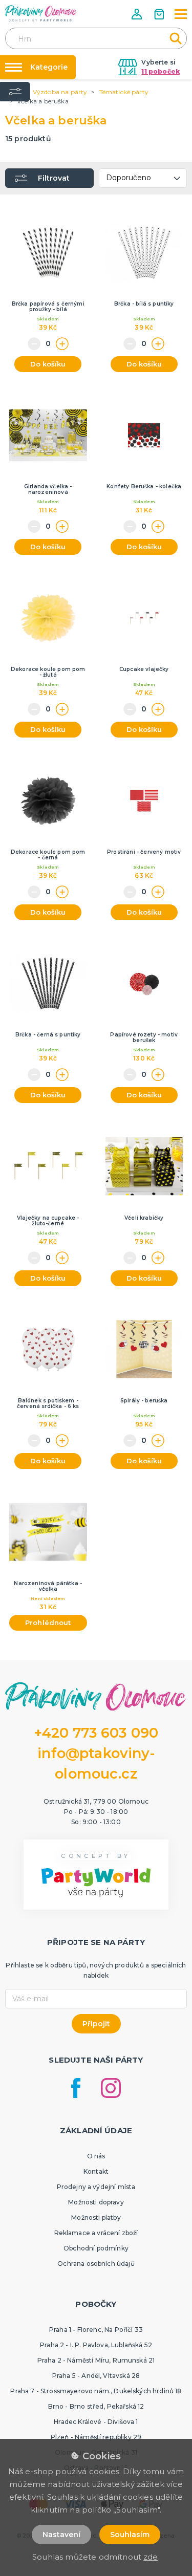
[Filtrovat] (15, 92)
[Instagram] (111, 2088)
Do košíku (48, 364)
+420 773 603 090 (96, 1733)
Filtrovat (54, 178)
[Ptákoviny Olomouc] (41, 13)
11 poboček (161, 71)
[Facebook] (76, 2088)
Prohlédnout (48, 1622)
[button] (138, 14)
